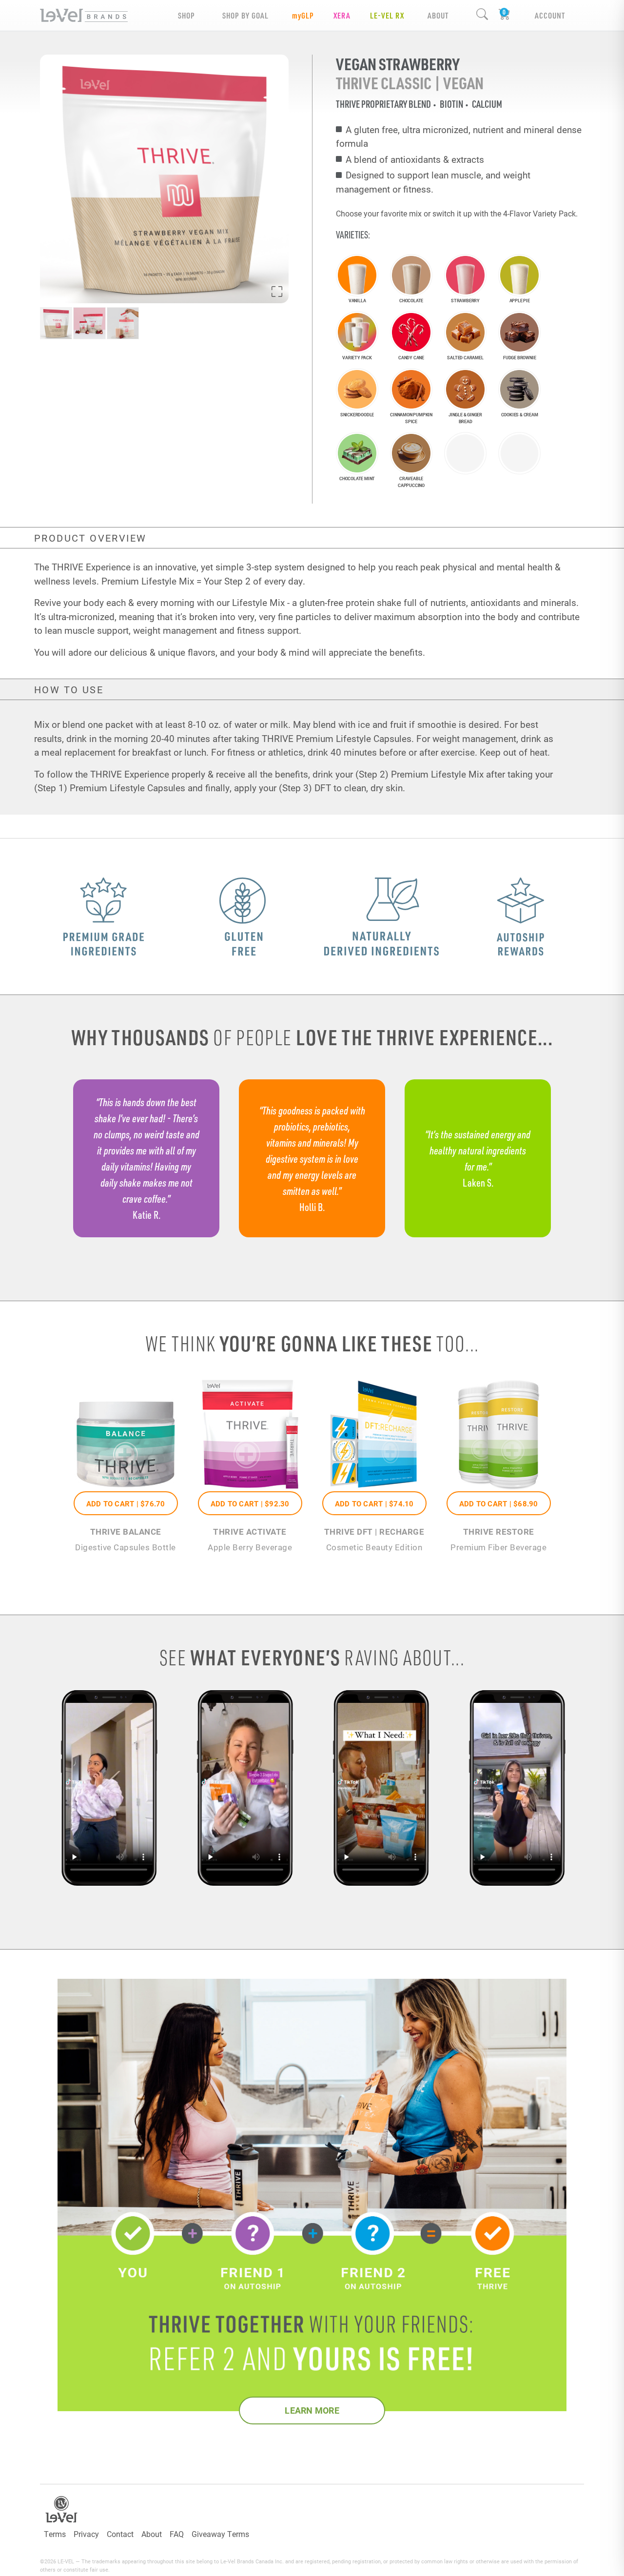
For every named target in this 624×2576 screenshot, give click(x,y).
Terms (55, 2534)
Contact (120, 2534)
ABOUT (438, 15)
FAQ (177, 2534)
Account (550, 15)
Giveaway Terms (220, 2534)
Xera (342, 15)
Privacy (86, 2534)
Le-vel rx (387, 15)
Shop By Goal (245, 15)
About (152, 2534)
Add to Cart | (126, 1503)
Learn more (312, 2410)
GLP (303, 15)
